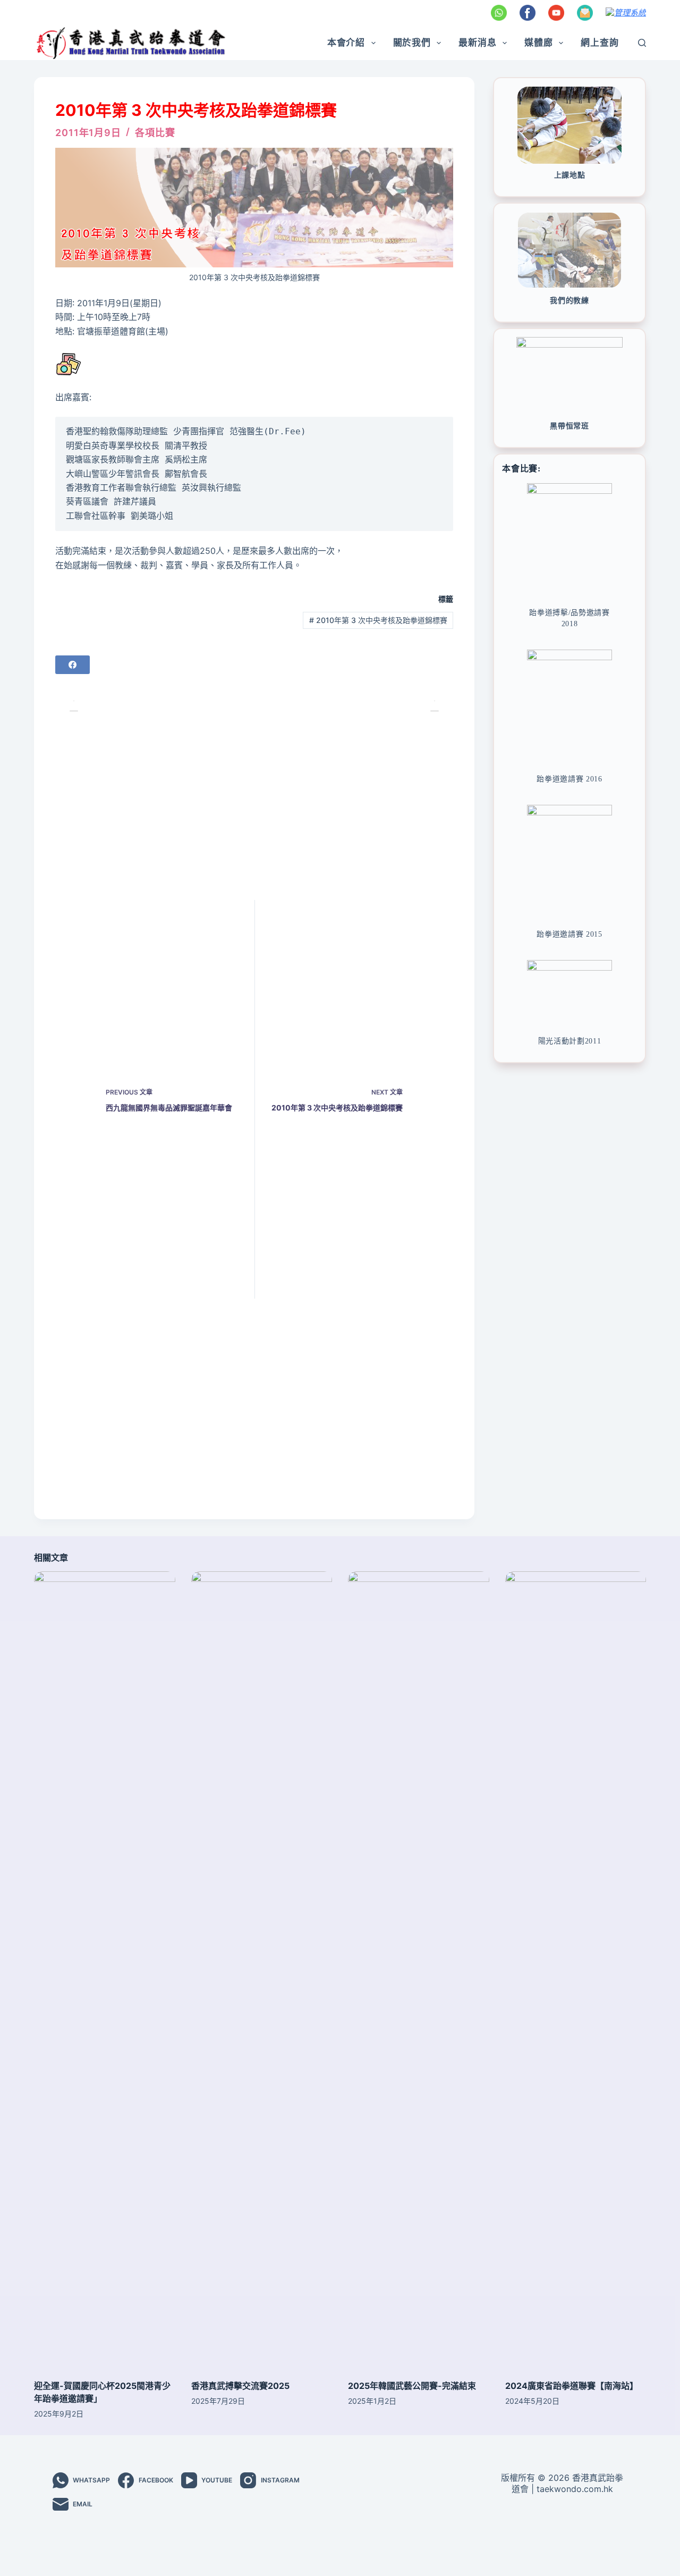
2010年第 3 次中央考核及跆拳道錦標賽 (378, 620)
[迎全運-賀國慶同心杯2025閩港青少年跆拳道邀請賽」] (105, 1970)
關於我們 (412, 43)
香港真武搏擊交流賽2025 (240, 2386)
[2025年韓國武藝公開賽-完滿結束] (419, 1970)
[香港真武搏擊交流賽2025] (262, 1970)
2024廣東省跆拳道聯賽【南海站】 (572, 2386)
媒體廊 (539, 43)
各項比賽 (155, 133)
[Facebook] (73, 665)
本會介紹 (346, 43)
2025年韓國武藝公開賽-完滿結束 (412, 2386)
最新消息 (477, 43)
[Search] (642, 43)
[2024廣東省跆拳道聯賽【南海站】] (576, 1970)
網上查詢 (600, 43)
